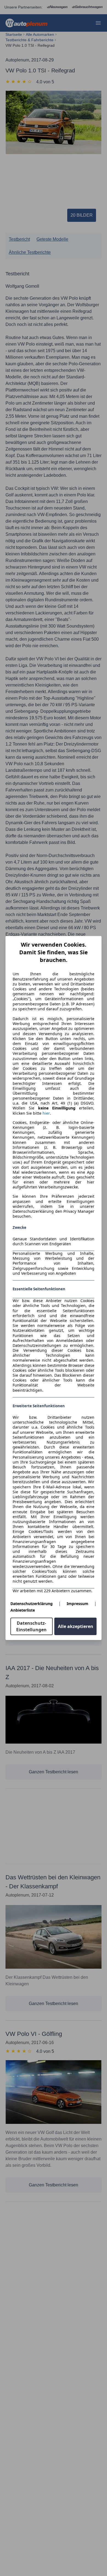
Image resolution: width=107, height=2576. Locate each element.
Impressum (78, 1604)
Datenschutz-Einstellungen (31, 1626)
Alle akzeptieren (76, 1626)
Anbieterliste (23, 1610)
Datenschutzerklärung (32, 1604)
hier (46, 1113)
